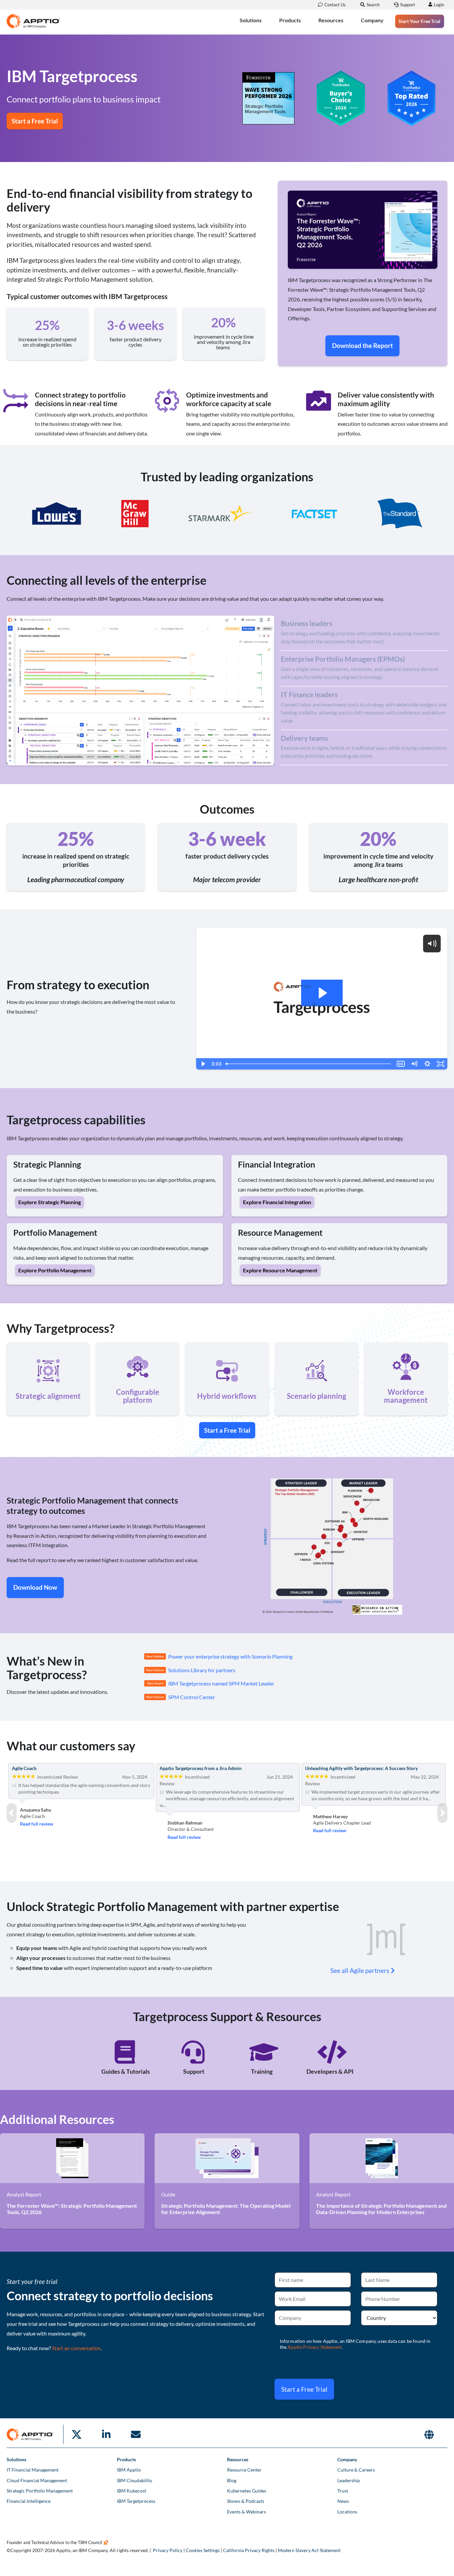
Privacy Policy (168, 2550)
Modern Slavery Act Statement (309, 2550)
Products (290, 20)
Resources (331, 20)
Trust (343, 2491)
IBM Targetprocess (136, 2501)
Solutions (251, 20)
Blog (232, 2480)
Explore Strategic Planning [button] (50, 1202)
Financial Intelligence (29, 2501)
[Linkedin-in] (106, 2434)
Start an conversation (76, 2348)
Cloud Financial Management (37, 2480)
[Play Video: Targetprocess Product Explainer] (322, 993)
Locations (347, 2512)
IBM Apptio (129, 2470)
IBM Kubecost (132, 2491)
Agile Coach (24, 1768)
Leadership (349, 2480)
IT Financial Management (33, 2470)
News (343, 2501)
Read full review (37, 1824)
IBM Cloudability (135, 2480)
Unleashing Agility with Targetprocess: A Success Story (361, 1768)
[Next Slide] (442, 1813)
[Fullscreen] (441, 1064)
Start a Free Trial (304, 2389)
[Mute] (414, 1064)
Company (372, 20)
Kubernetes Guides (247, 2491)
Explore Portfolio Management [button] (55, 1270)
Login (439, 5)
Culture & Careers (356, 2470)
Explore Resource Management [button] (280, 1270)
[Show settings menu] (427, 1064)
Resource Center (244, 2470)
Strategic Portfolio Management (40, 2491)
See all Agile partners (360, 1970)
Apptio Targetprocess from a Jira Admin (201, 1768)
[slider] (309, 1064)
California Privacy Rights (249, 2550)
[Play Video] (203, 1064)
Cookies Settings (203, 2550)
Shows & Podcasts (246, 2501)
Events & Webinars (246, 2512)
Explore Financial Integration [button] (277, 1202)
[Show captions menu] (401, 1064)
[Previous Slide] (12, 1813)
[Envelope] (136, 2434)
